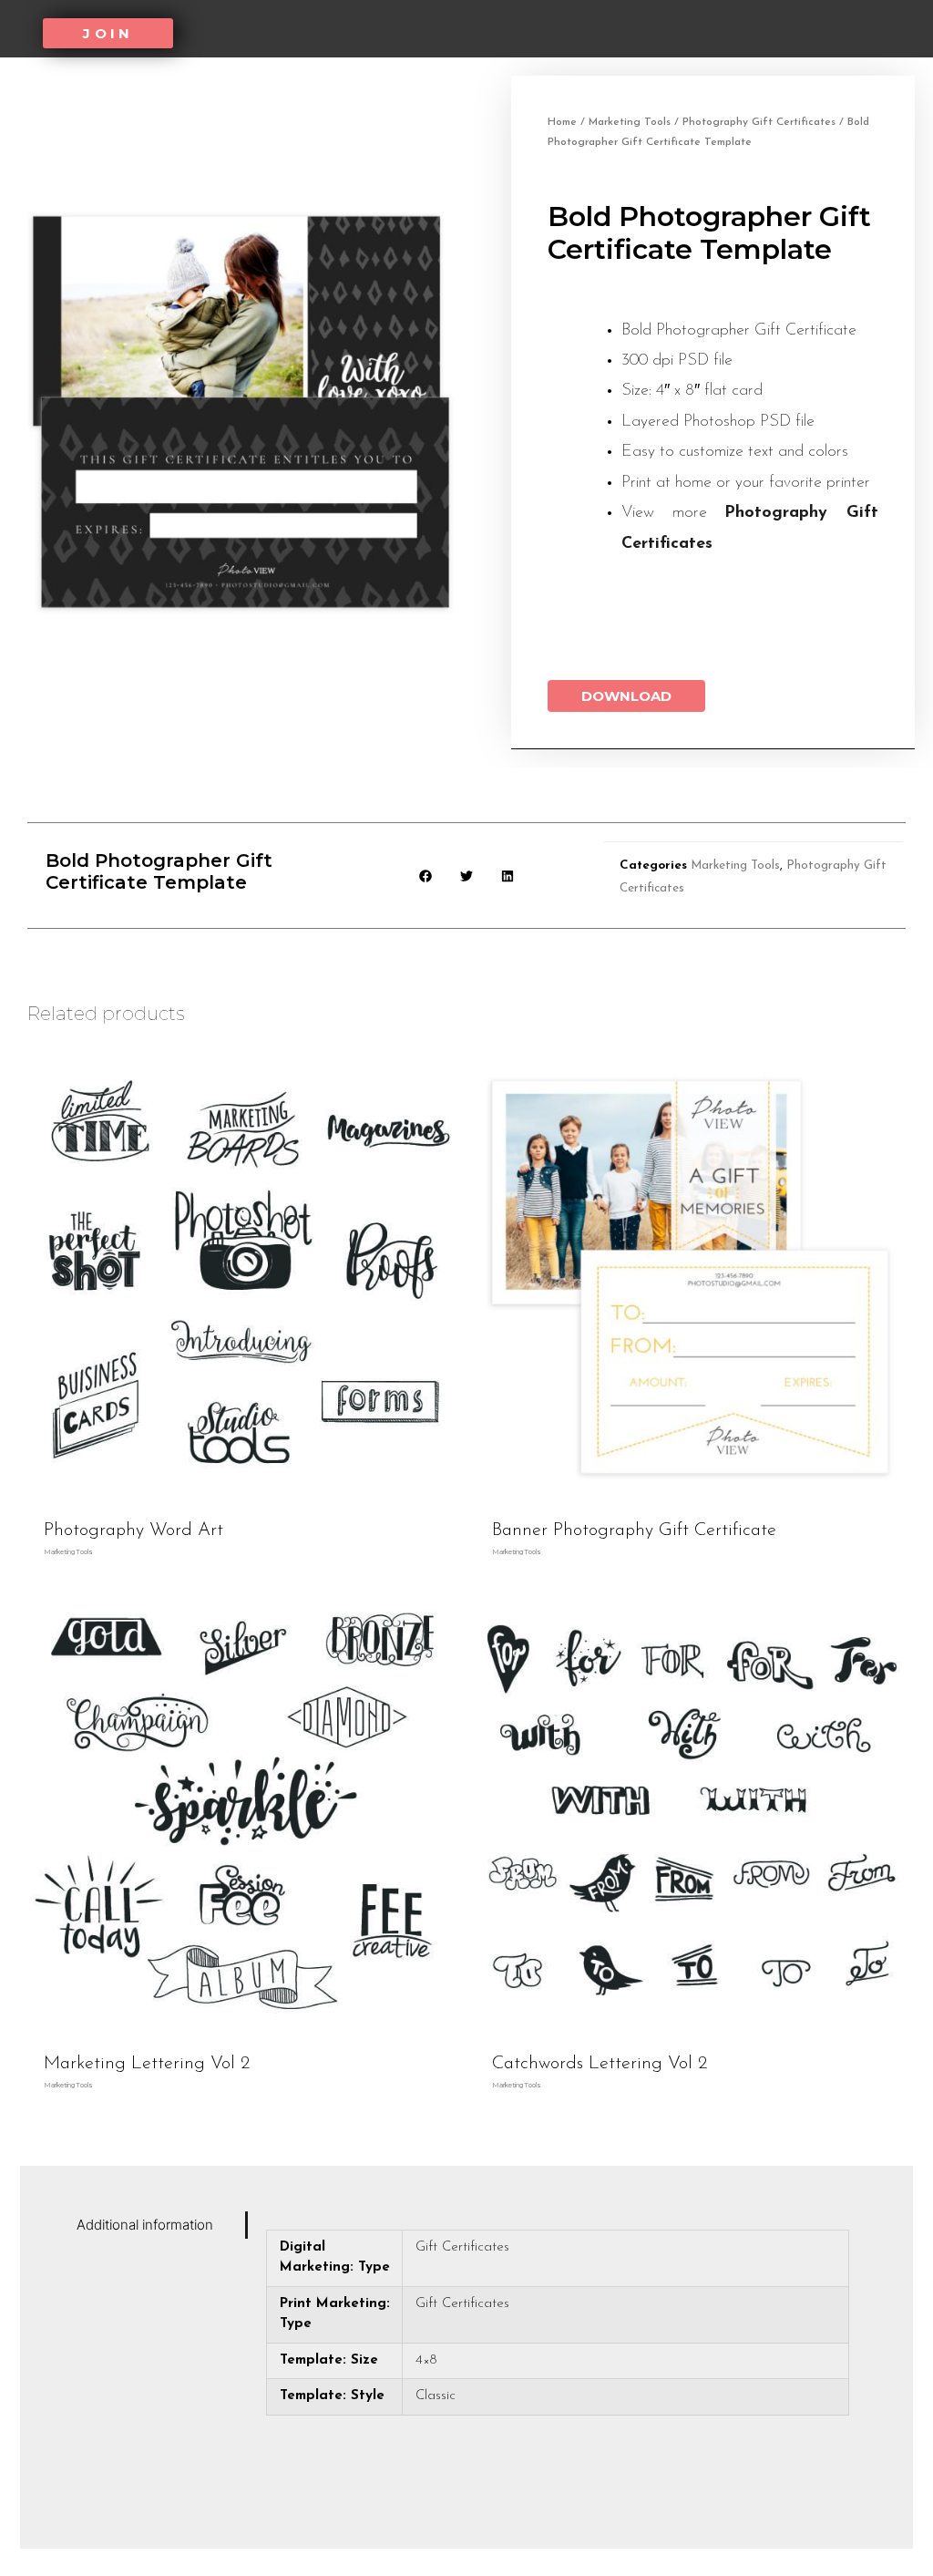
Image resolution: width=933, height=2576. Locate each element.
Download (626, 696)
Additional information (145, 2225)
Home (562, 122)
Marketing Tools (630, 122)
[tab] (157, 2225)
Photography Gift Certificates (759, 122)
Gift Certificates (462, 2247)
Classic (436, 2396)
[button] (108, 33)
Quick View (243, 1495)
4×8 (426, 2360)
